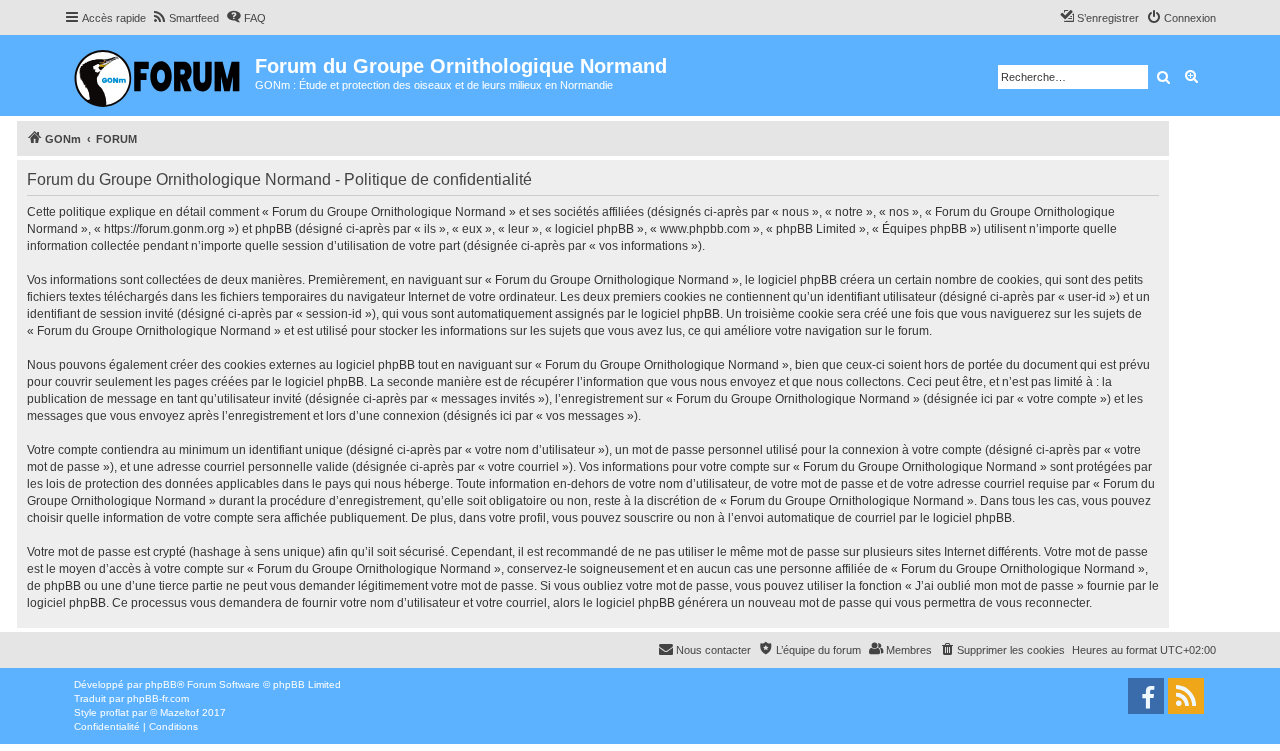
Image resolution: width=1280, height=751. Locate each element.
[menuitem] (185, 18)
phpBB (161, 684)
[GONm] (159, 75)
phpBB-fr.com (158, 698)
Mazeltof (179, 712)
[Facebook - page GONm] (1146, 696)
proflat (114, 712)
